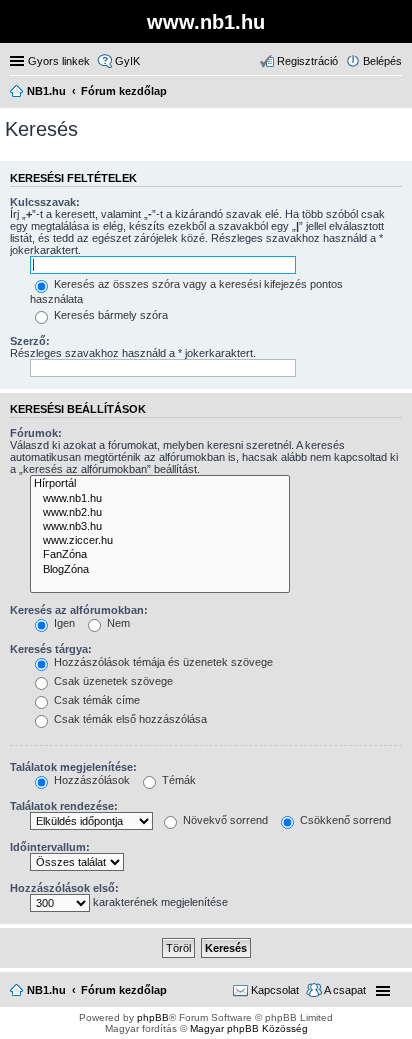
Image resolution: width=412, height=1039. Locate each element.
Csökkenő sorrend (344, 820)
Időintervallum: (50, 847)
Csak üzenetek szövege (112, 681)
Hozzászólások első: (64, 888)
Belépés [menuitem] (382, 61)
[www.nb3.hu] (160, 527)
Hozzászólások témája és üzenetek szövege (162, 662)
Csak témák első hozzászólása (129, 719)
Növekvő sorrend (224, 820)
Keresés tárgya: (51, 649)
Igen (63, 623)
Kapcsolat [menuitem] (275, 990)
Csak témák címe (95, 700)
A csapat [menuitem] (345, 990)
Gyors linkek (59, 61)
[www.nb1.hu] (160, 499)
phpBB (153, 1017)
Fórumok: (36, 433)
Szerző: (30, 341)
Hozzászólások (90, 780)
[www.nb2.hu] (160, 513)
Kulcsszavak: (45, 202)
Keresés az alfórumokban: (79, 610)
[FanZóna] (160, 555)
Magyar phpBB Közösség (249, 1028)
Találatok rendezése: (64, 806)
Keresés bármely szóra (109, 315)
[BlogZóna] (160, 570)
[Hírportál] (160, 484)
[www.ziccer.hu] (160, 541)
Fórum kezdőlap (124, 990)
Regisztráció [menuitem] (307, 61)
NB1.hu (46, 990)
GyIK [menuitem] (127, 61)
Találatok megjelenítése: (73, 767)
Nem (117, 623)
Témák (177, 780)
